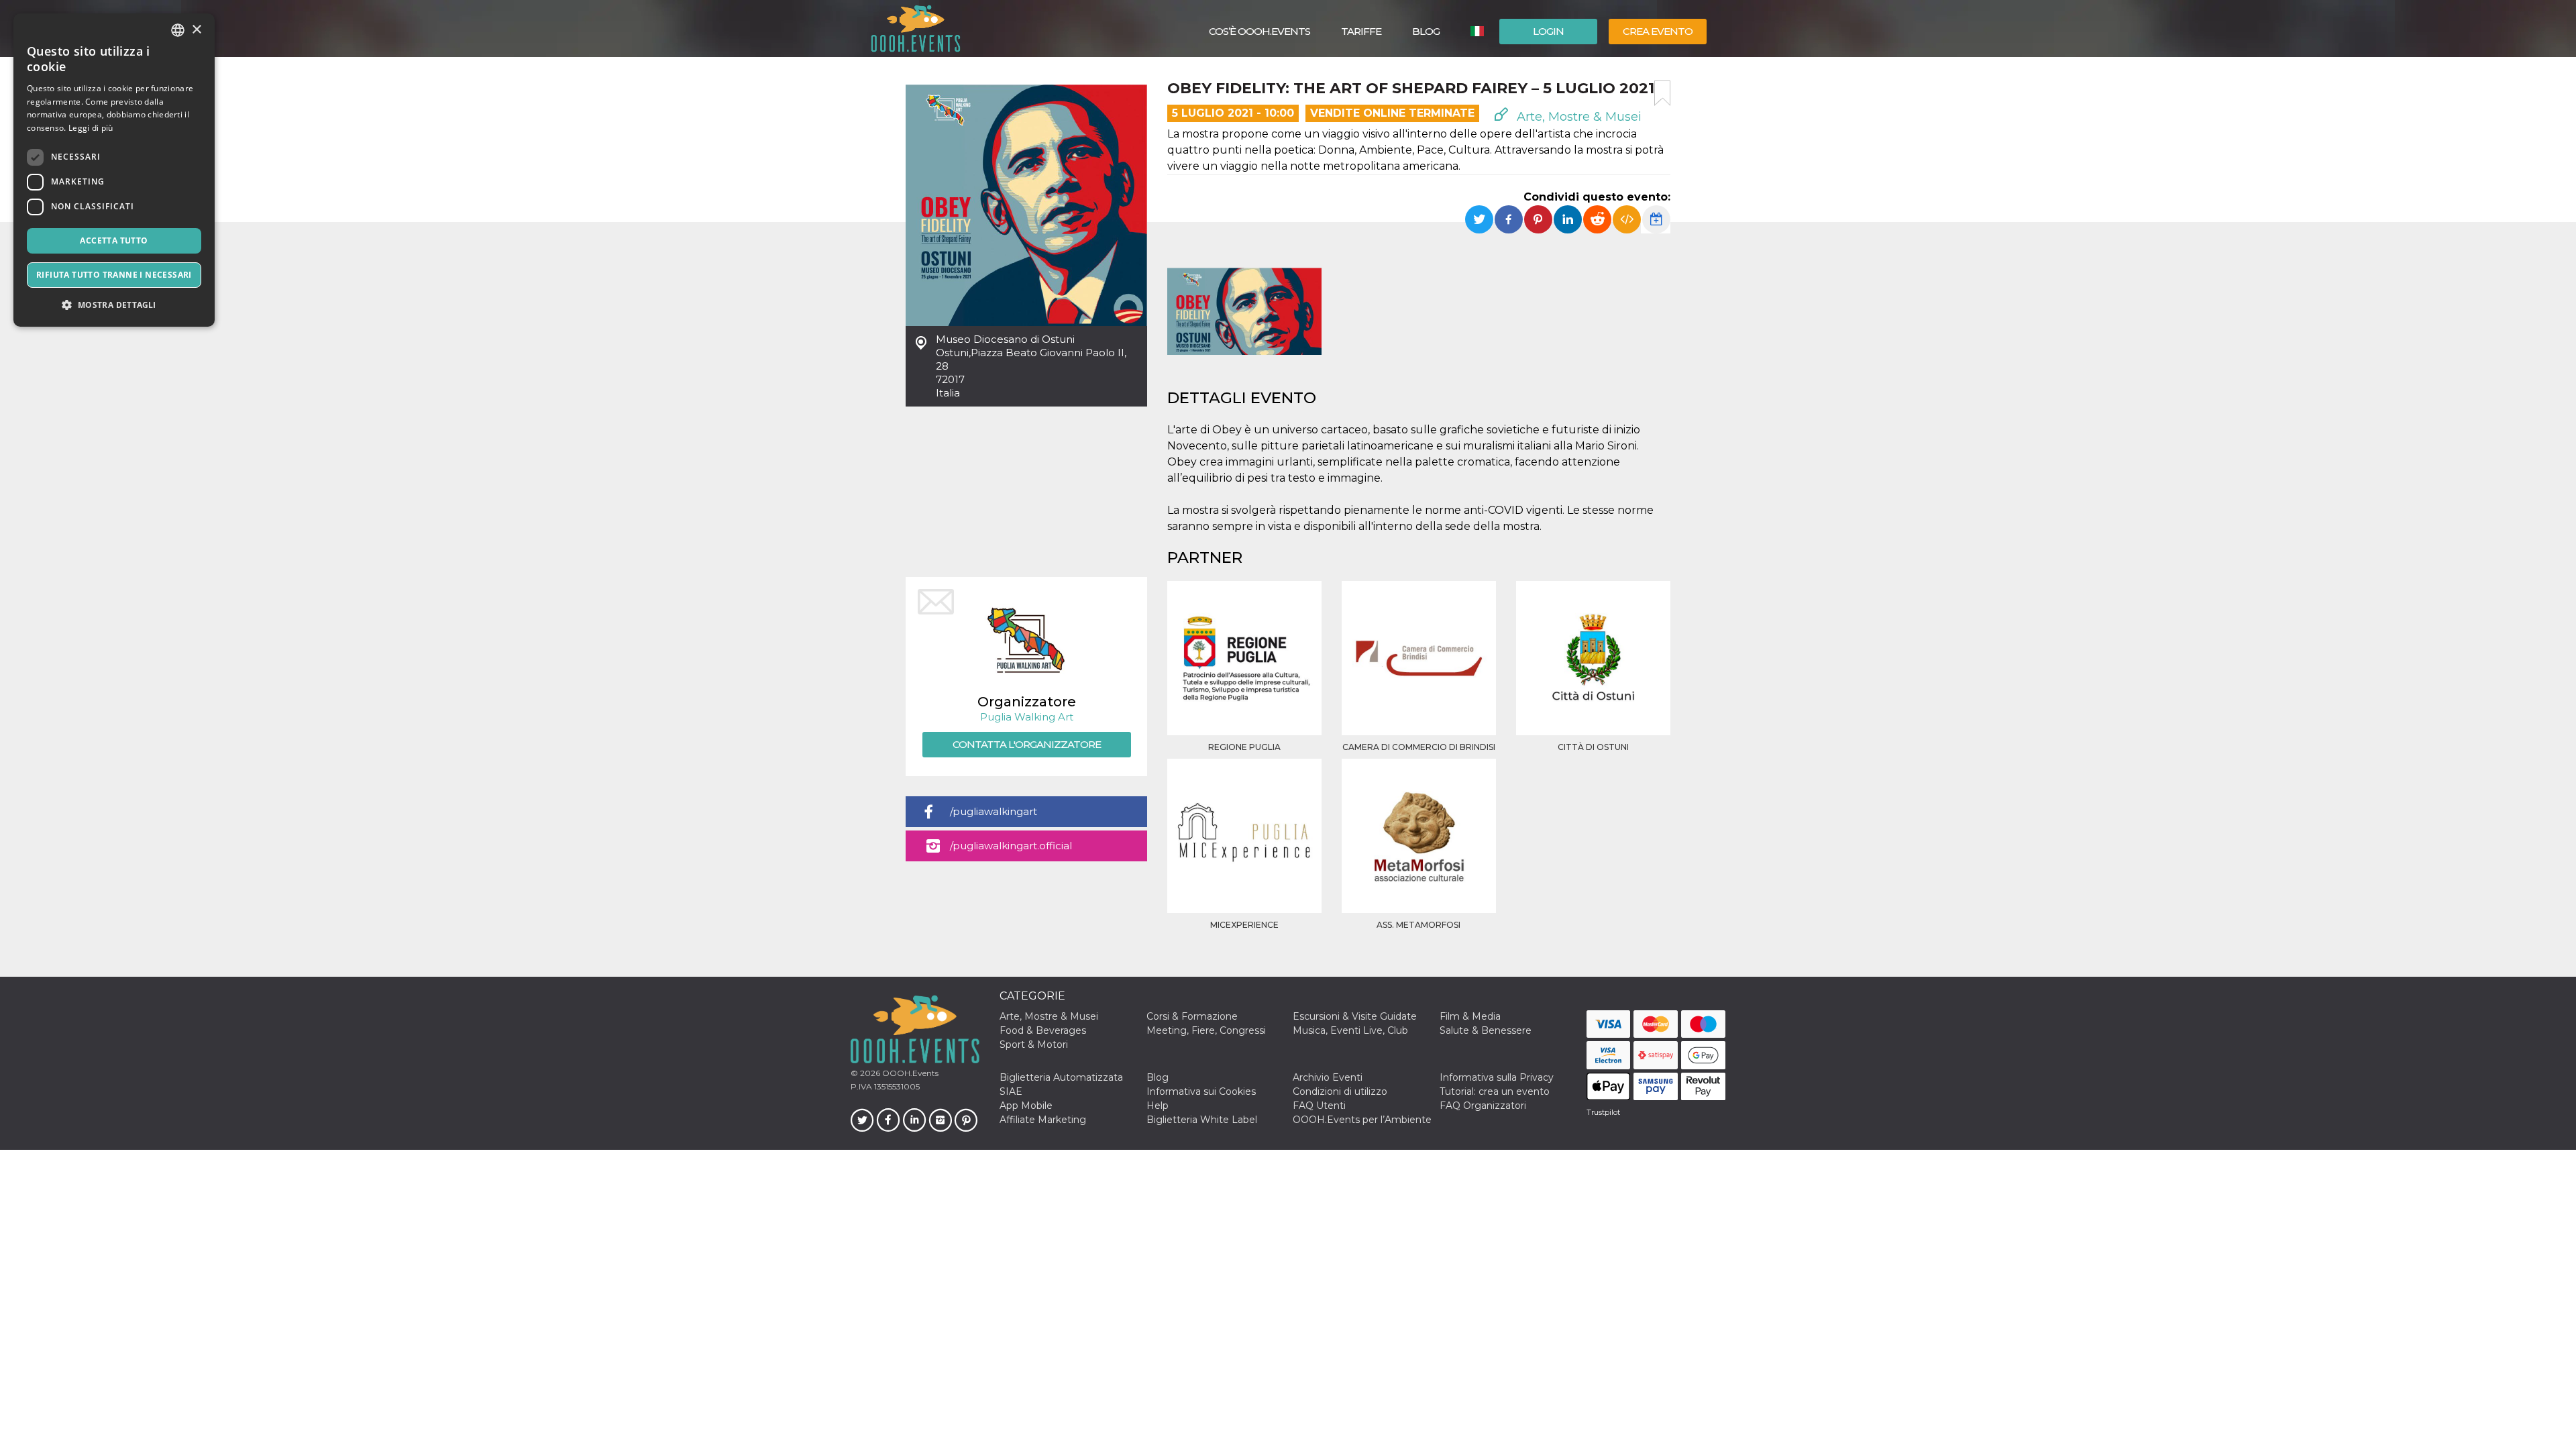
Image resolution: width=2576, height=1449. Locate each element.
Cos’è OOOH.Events (1259, 31)
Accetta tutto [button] (114, 240)
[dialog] (114, 170)
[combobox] (178, 30)
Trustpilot (1603, 1112)
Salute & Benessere (1486, 1030)
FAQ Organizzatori (1483, 1106)
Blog (1426, 31)
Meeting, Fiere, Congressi (1206, 1030)
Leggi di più (91, 128)
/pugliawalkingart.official (1011, 846)
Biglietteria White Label (1202, 1120)
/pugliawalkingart (994, 811)
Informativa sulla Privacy (1497, 1077)
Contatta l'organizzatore (1027, 744)
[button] (114, 305)
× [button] (196, 30)
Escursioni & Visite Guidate (1355, 1016)
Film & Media (1470, 1016)
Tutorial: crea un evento (1495, 1091)
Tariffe (1361, 31)
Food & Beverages (1043, 1030)
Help (1158, 1106)
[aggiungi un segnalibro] (1662, 93)
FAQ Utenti (1319, 1106)
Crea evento (1658, 31)
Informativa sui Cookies (1201, 1091)
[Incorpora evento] (1627, 219)
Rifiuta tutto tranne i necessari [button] (114, 275)
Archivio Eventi (1328, 1077)
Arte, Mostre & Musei (1577, 117)
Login (1548, 31)
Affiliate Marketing (1043, 1120)
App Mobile (1026, 1106)
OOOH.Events (909, 1073)
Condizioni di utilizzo (1340, 1091)
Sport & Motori (1034, 1044)
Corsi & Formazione (1192, 1016)
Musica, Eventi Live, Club (1350, 1030)
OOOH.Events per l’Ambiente (1362, 1120)
